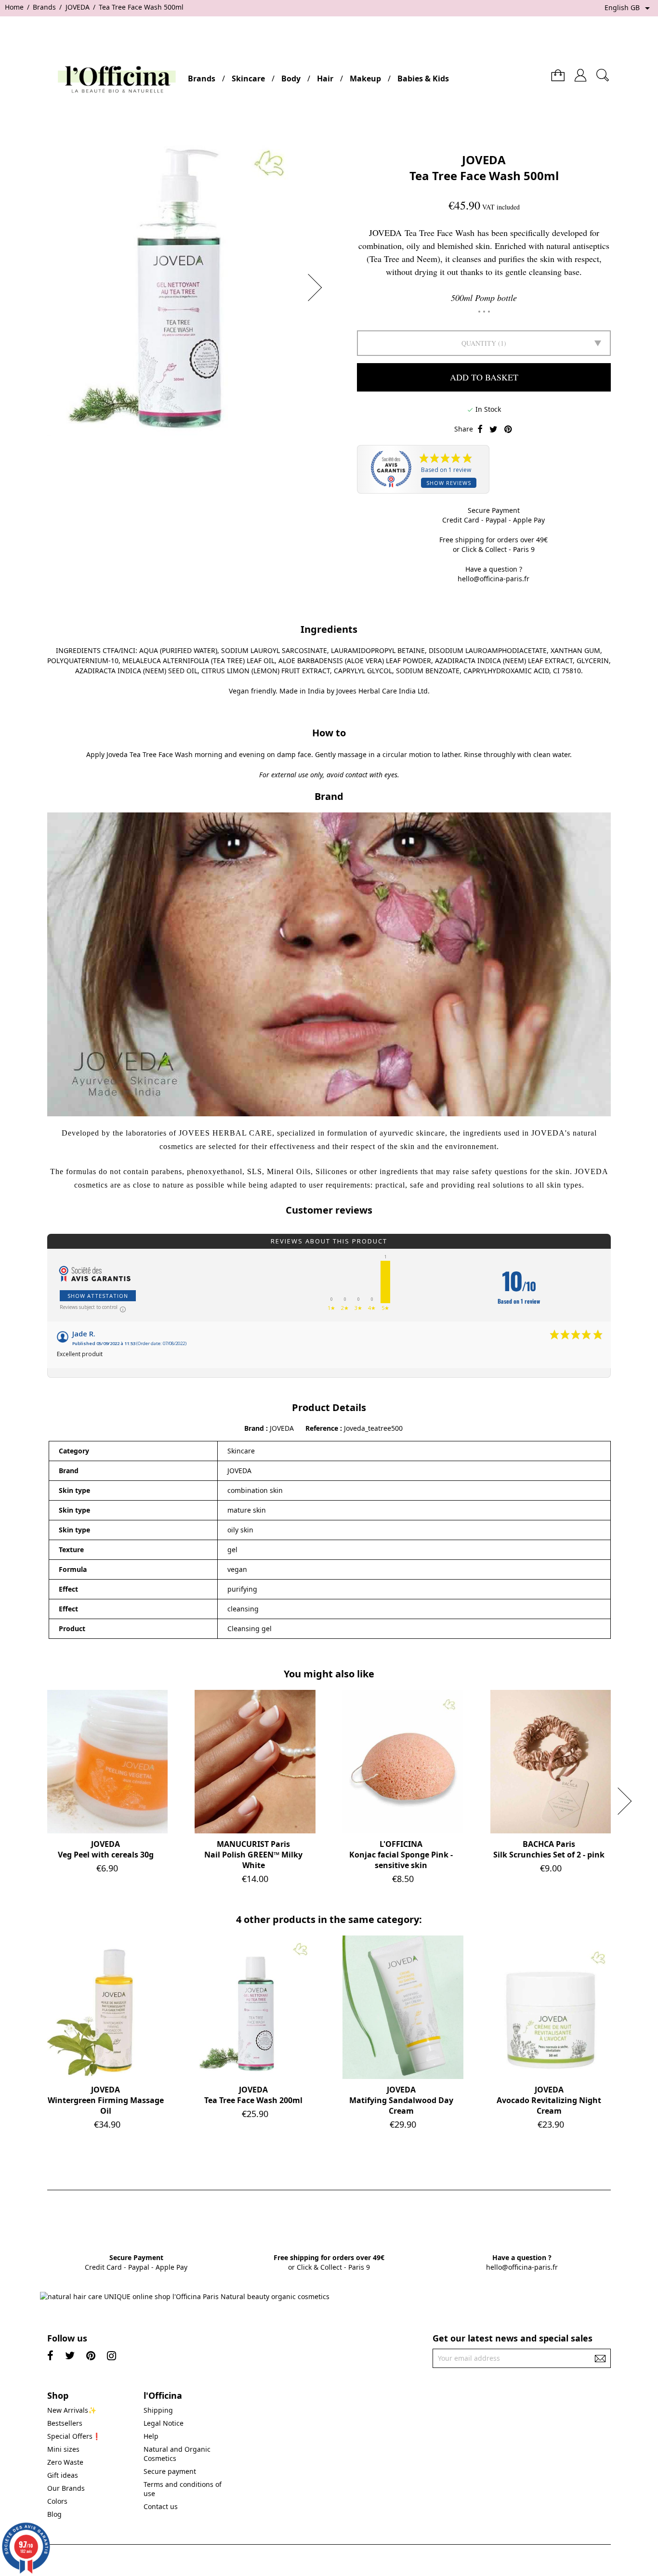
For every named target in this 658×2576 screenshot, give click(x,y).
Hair (325, 79)
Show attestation (98, 1296)
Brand (254, 1428)
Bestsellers (65, 2423)
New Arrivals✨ (72, 2410)
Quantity (479, 343)
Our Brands (66, 2488)
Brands (202, 79)
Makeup (365, 79)
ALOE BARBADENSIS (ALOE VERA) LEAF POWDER (355, 660)
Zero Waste (65, 2462)
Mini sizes (63, 2449)
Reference (323, 1428)
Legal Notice (164, 2423)
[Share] (480, 430)
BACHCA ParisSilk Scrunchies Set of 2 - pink (549, 1849)
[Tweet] (493, 430)
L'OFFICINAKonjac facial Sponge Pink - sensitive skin (401, 1855)
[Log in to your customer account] (580, 72)
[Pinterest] (508, 430)
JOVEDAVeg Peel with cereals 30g (106, 1849)
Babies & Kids (423, 79)
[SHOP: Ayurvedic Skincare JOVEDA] (329, 963)
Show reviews (449, 483)
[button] (318, 288)
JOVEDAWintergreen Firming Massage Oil (106, 2100)
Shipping (158, 2410)
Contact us (161, 2506)
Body (291, 79)
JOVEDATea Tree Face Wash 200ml (253, 2095)
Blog (54, 2514)
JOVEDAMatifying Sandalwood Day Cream (401, 2100)
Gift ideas (63, 2475)
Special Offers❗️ (74, 2436)
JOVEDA (484, 160)
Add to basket (484, 377)
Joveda (117, 754)
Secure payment (170, 2471)
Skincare (248, 79)
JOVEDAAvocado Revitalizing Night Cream (549, 2100)
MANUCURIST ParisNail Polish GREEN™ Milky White (253, 1855)
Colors (57, 2501)
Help (151, 2436)
